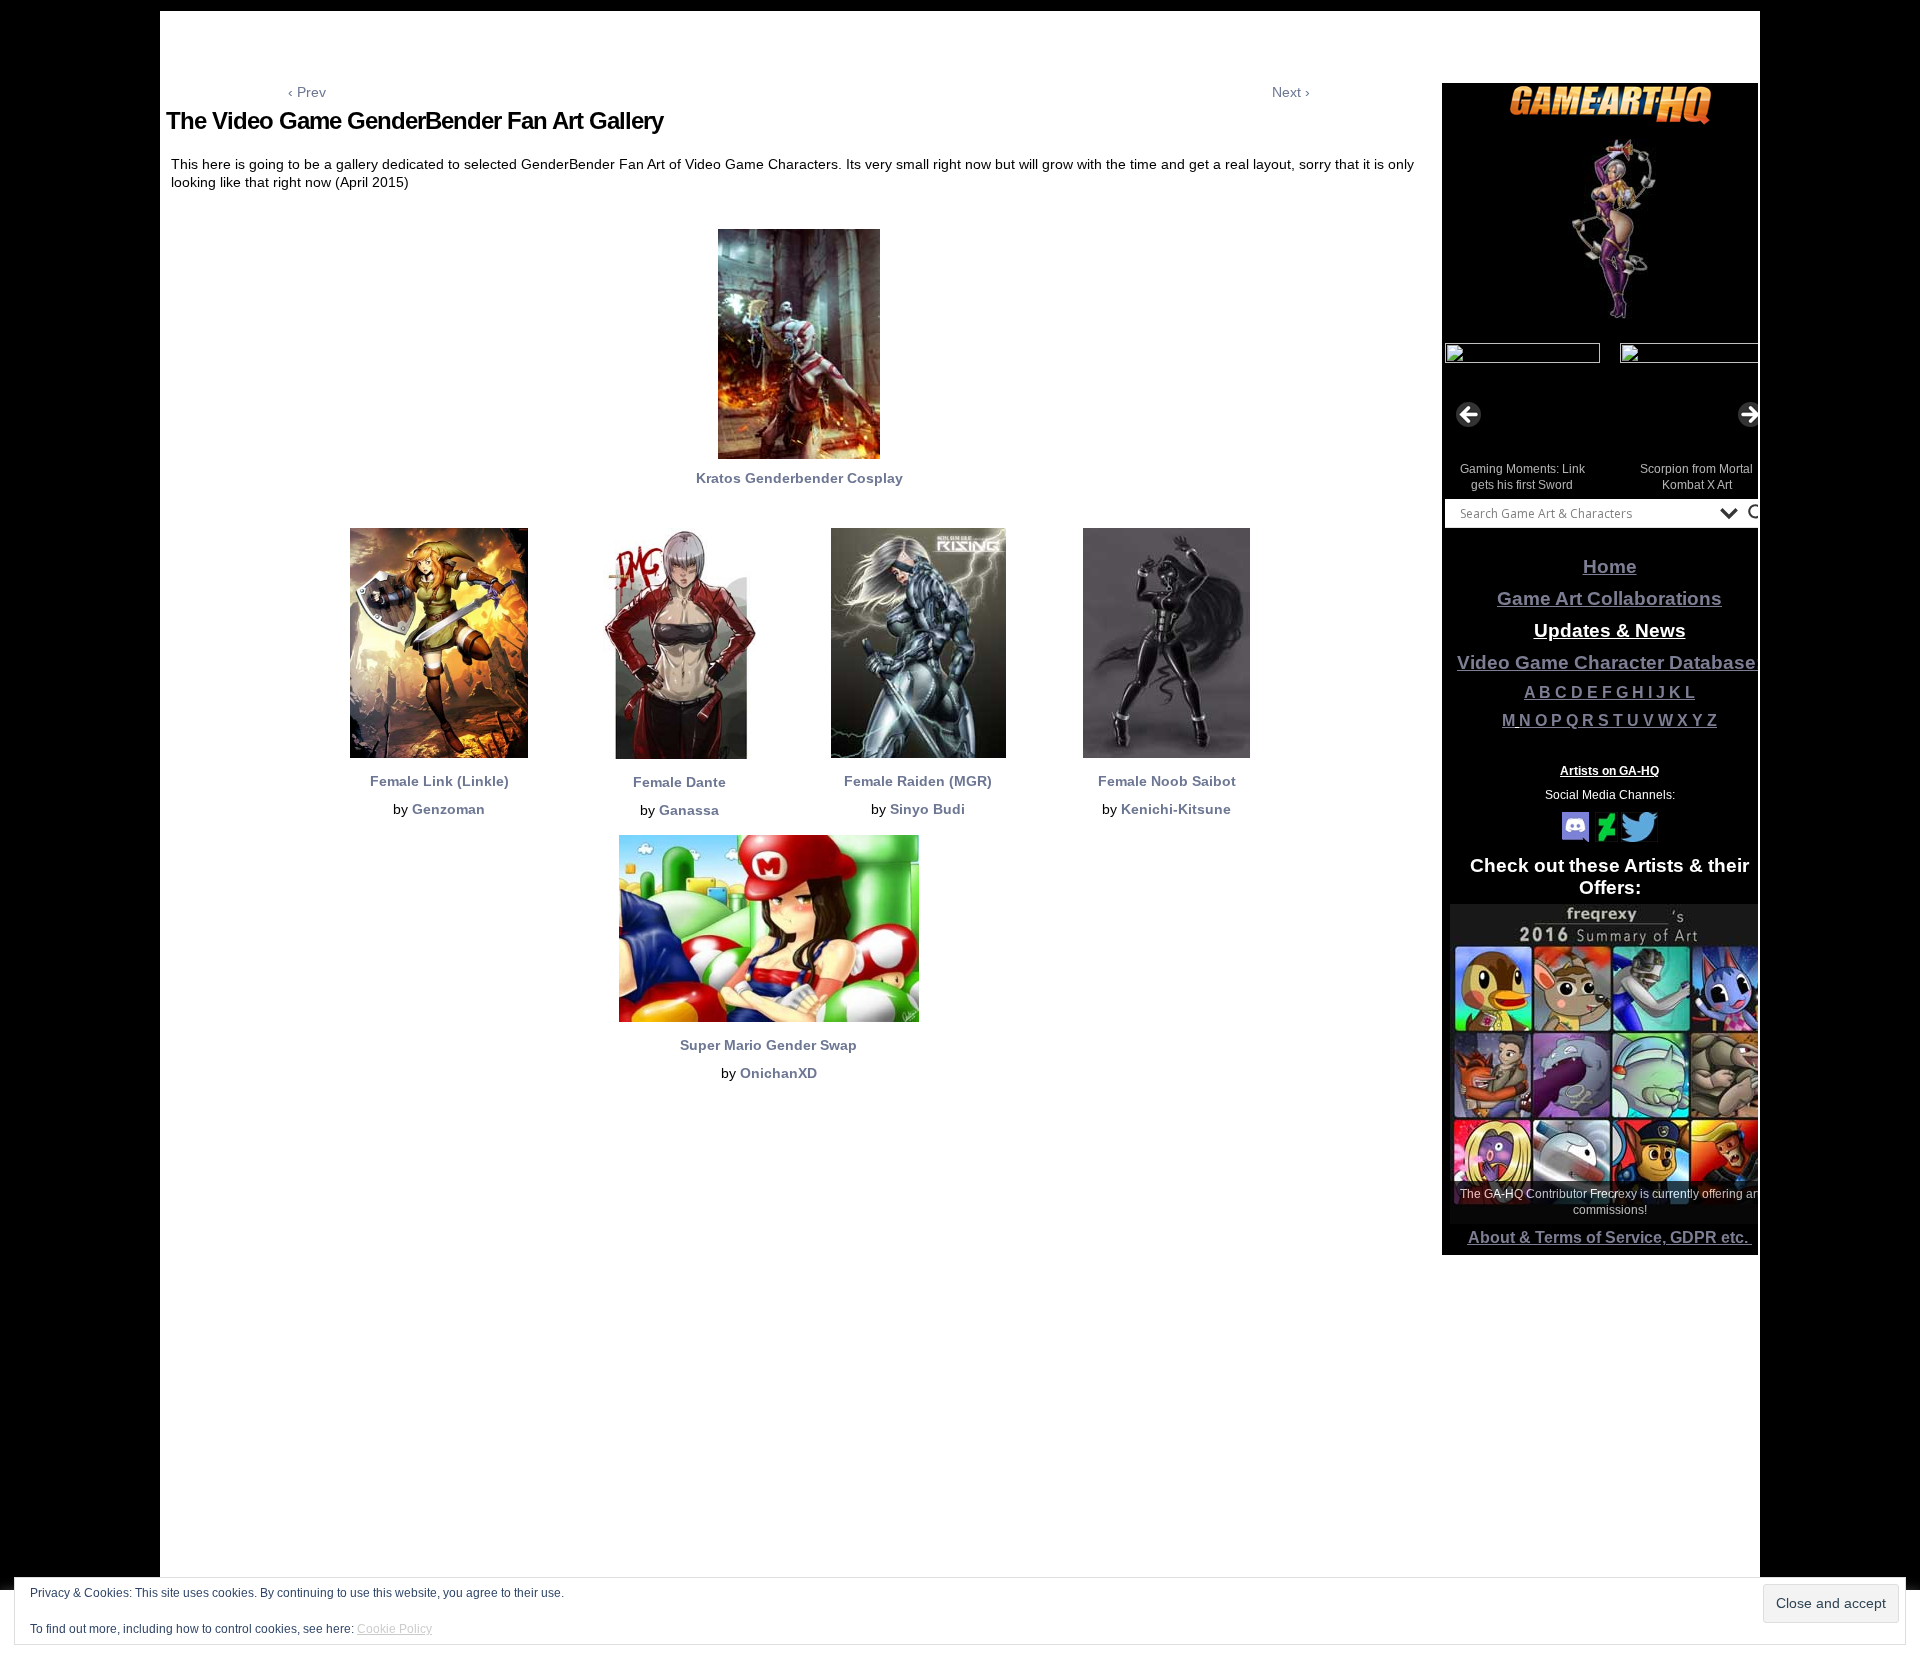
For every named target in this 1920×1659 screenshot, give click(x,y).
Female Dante (679, 782)
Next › (1291, 92)
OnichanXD (778, 1073)
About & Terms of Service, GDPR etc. (1610, 1237)
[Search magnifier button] (1757, 513)
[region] (1610, 229)
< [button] (1470, 416)
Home (1610, 566)
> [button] (1749, 416)
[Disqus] (799, 1395)
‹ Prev (307, 92)
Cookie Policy (394, 1629)
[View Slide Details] (1610, 229)
